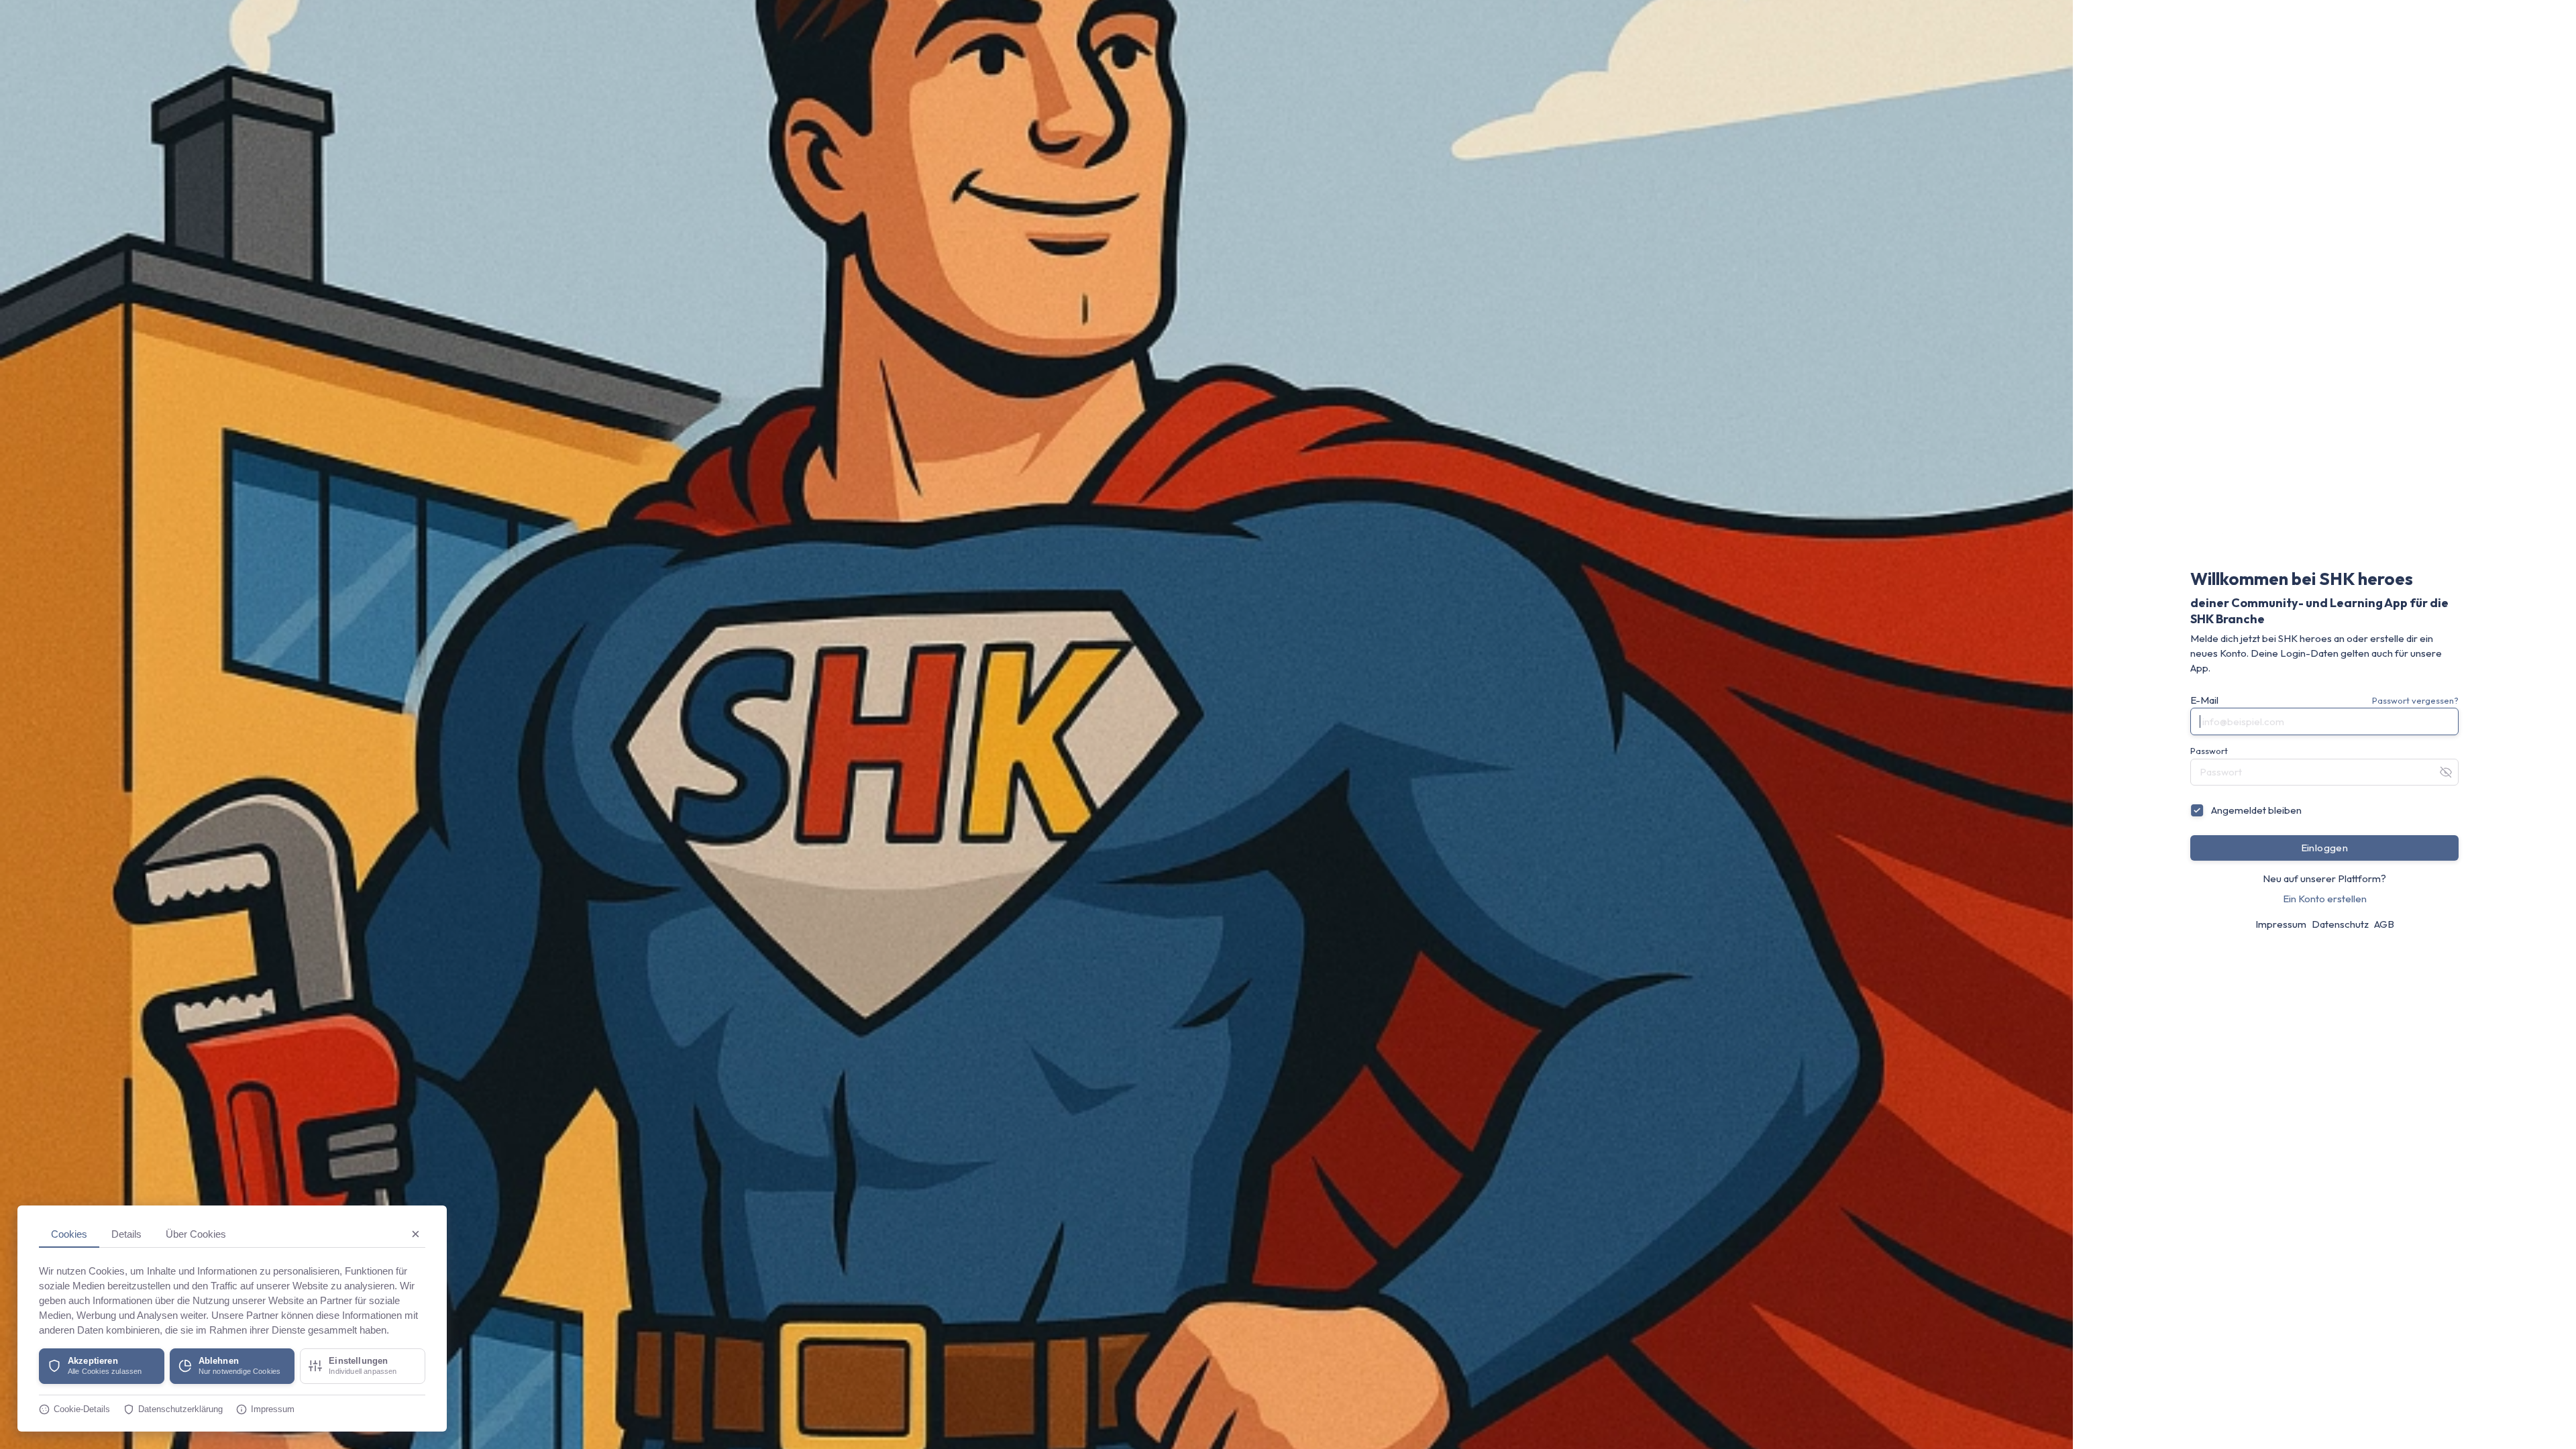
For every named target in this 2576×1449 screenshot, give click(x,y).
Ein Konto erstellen (2325, 899)
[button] (102, 1366)
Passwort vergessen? (2415, 700)
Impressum (2281, 924)
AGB (2384, 924)
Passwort (2209, 751)
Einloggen (2325, 848)
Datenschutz (2340, 924)
